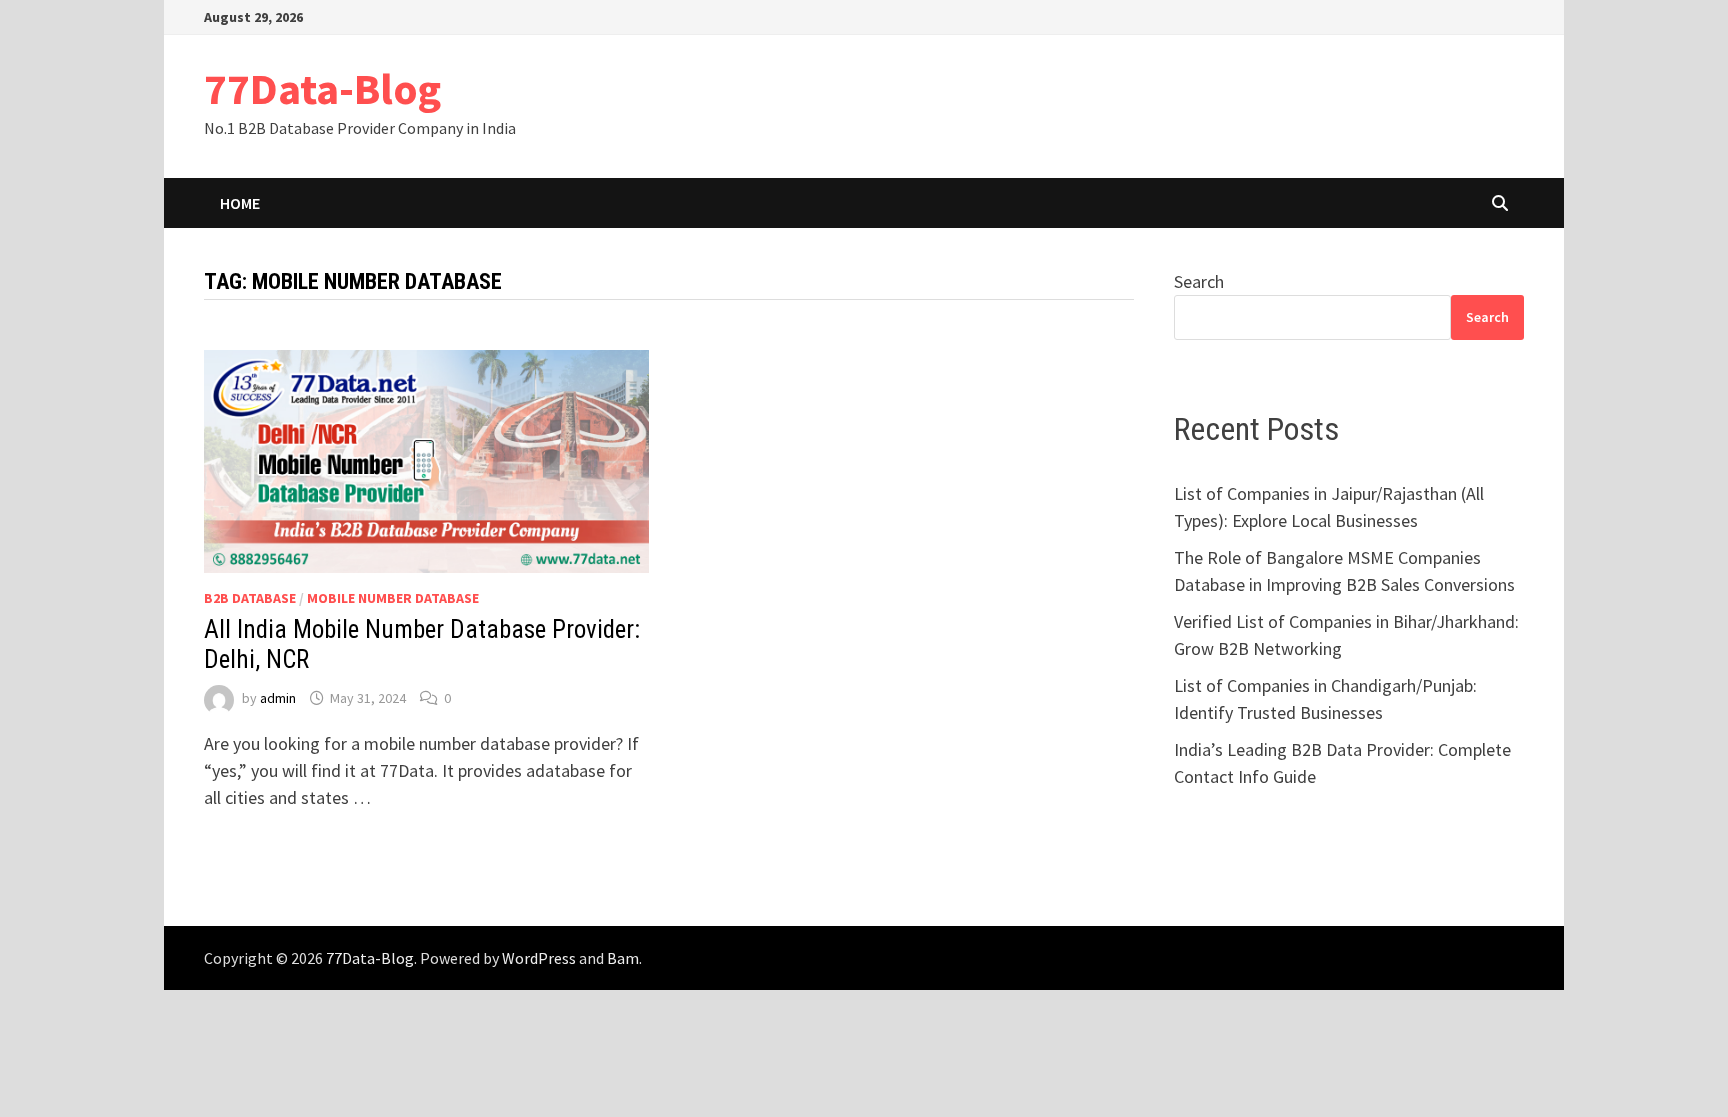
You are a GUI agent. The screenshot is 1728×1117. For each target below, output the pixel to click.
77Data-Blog (322, 88)
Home (240, 203)
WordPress (539, 958)
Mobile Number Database (393, 598)
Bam (623, 958)
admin (278, 698)
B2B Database (250, 598)
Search (1199, 281)
